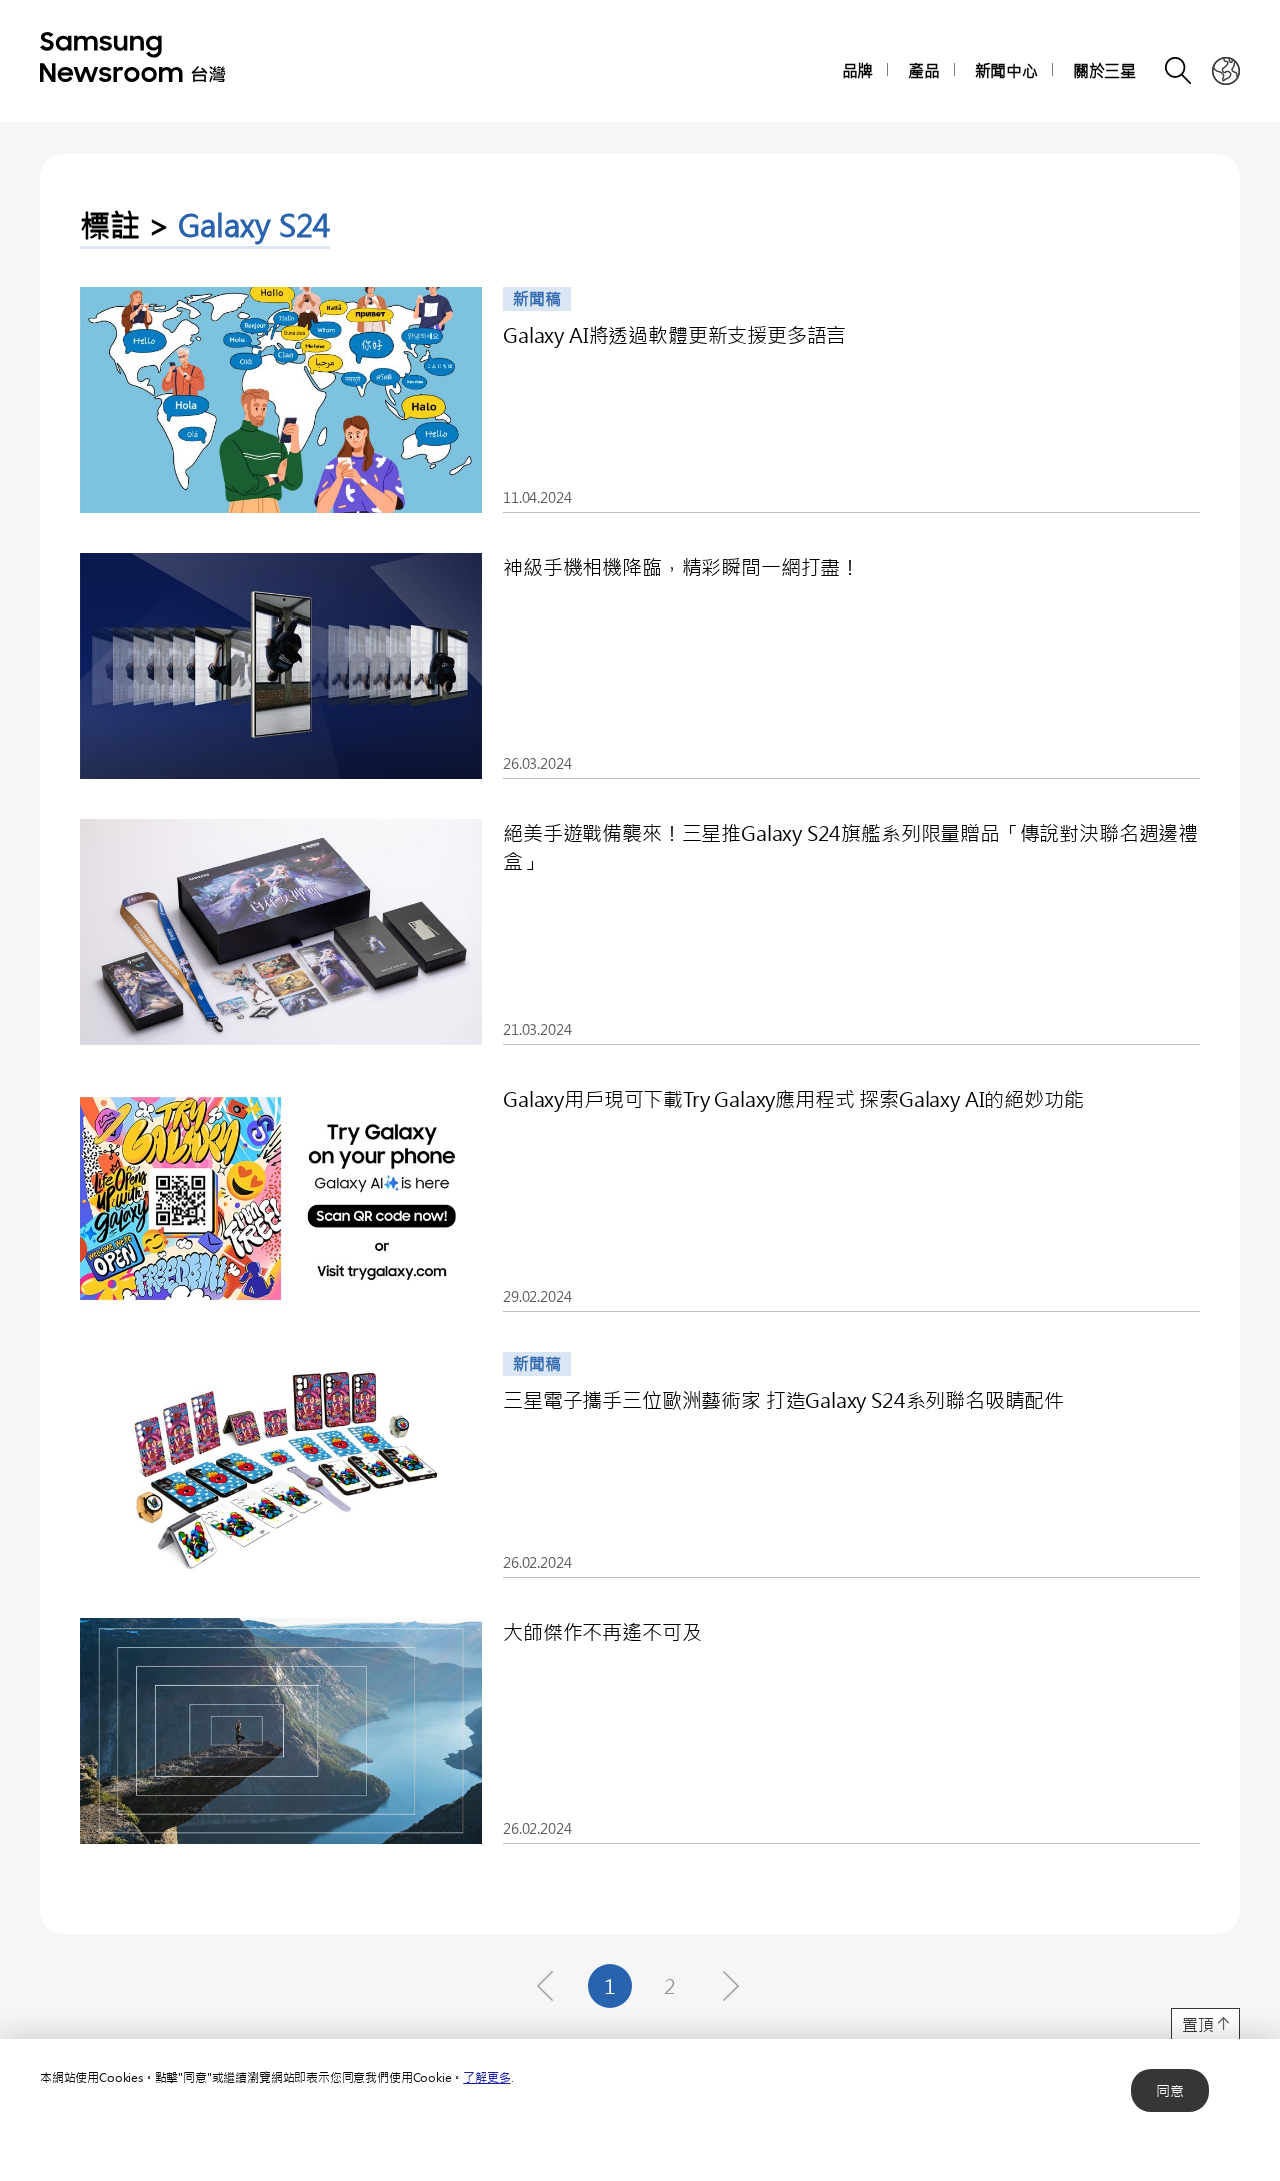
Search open (1179, 71)
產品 (924, 70)
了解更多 (486, 2077)
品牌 (858, 70)
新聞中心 (1006, 70)
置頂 (1198, 2024)
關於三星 (1104, 70)
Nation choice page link (1226, 71)
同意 (1170, 2090)
